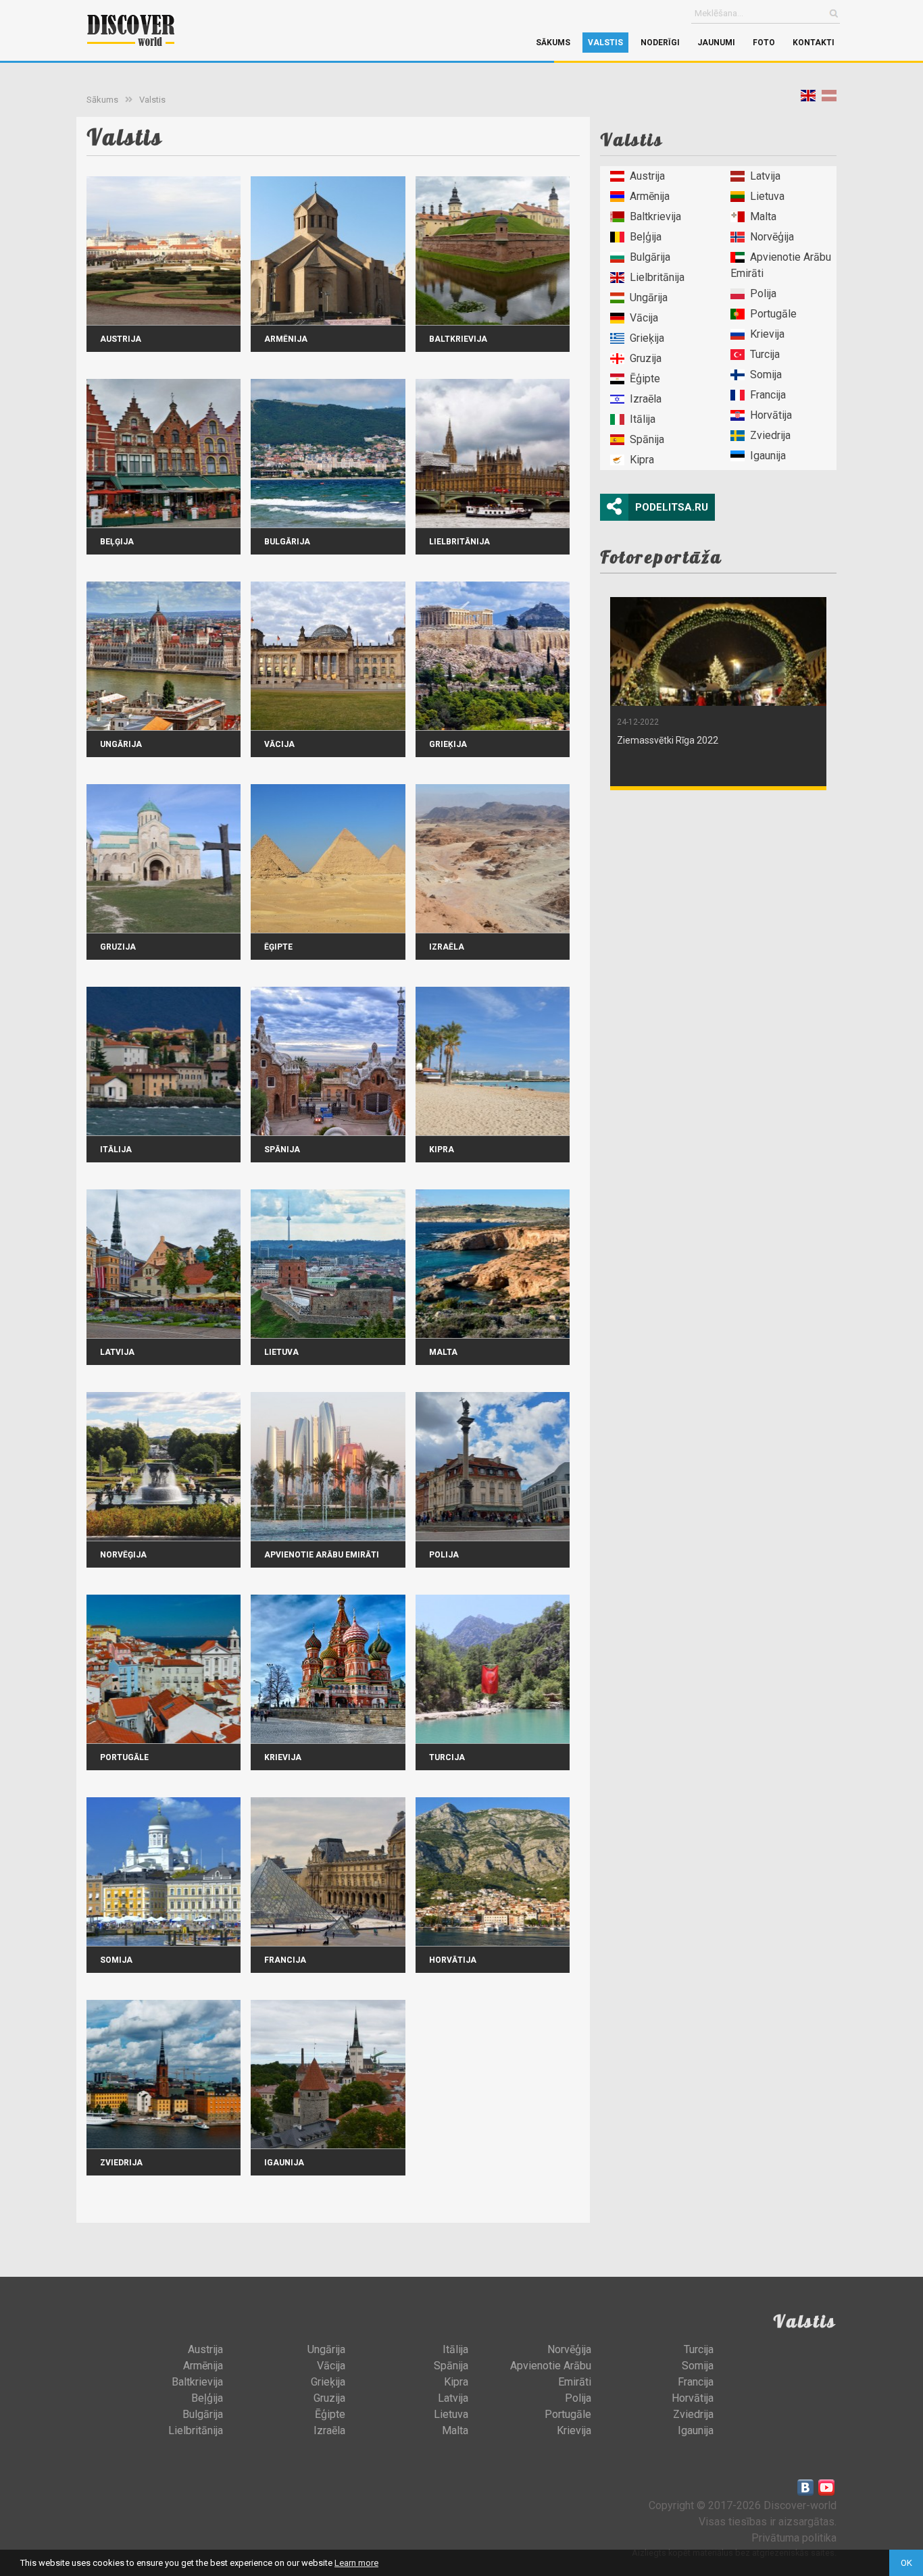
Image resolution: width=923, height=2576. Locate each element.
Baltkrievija (655, 216)
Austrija (647, 176)
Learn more (356, 2563)
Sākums (553, 43)
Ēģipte (645, 379)
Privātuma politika (794, 2538)
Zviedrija (770, 435)
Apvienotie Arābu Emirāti (781, 265)
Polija (763, 293)
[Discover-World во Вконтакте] (805, 2488)
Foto (764, 43)
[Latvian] (829, 98)
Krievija (767, 334)
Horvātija (771, 415)
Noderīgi (660, 43)
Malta (763, 216)
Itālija (643, 419)
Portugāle (773, 314)
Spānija (647, 439)
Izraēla (646, 399)
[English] (808, 98)
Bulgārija (650, 257)
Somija (766, 375)
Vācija (644, 318)
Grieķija (647, 338)
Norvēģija (772, 237)
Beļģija (646, 237)
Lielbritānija (657, 277)
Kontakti (814, 43)
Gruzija (646, 358)
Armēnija (650, 196)
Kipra (642, 460)
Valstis (605, 43)
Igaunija (768, 456)
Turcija (765, 354)
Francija (768, 395)
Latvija (765, 176)
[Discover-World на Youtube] (826, 2488)
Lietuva (767, 196)
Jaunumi (716, 43)
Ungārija (649, 298)
